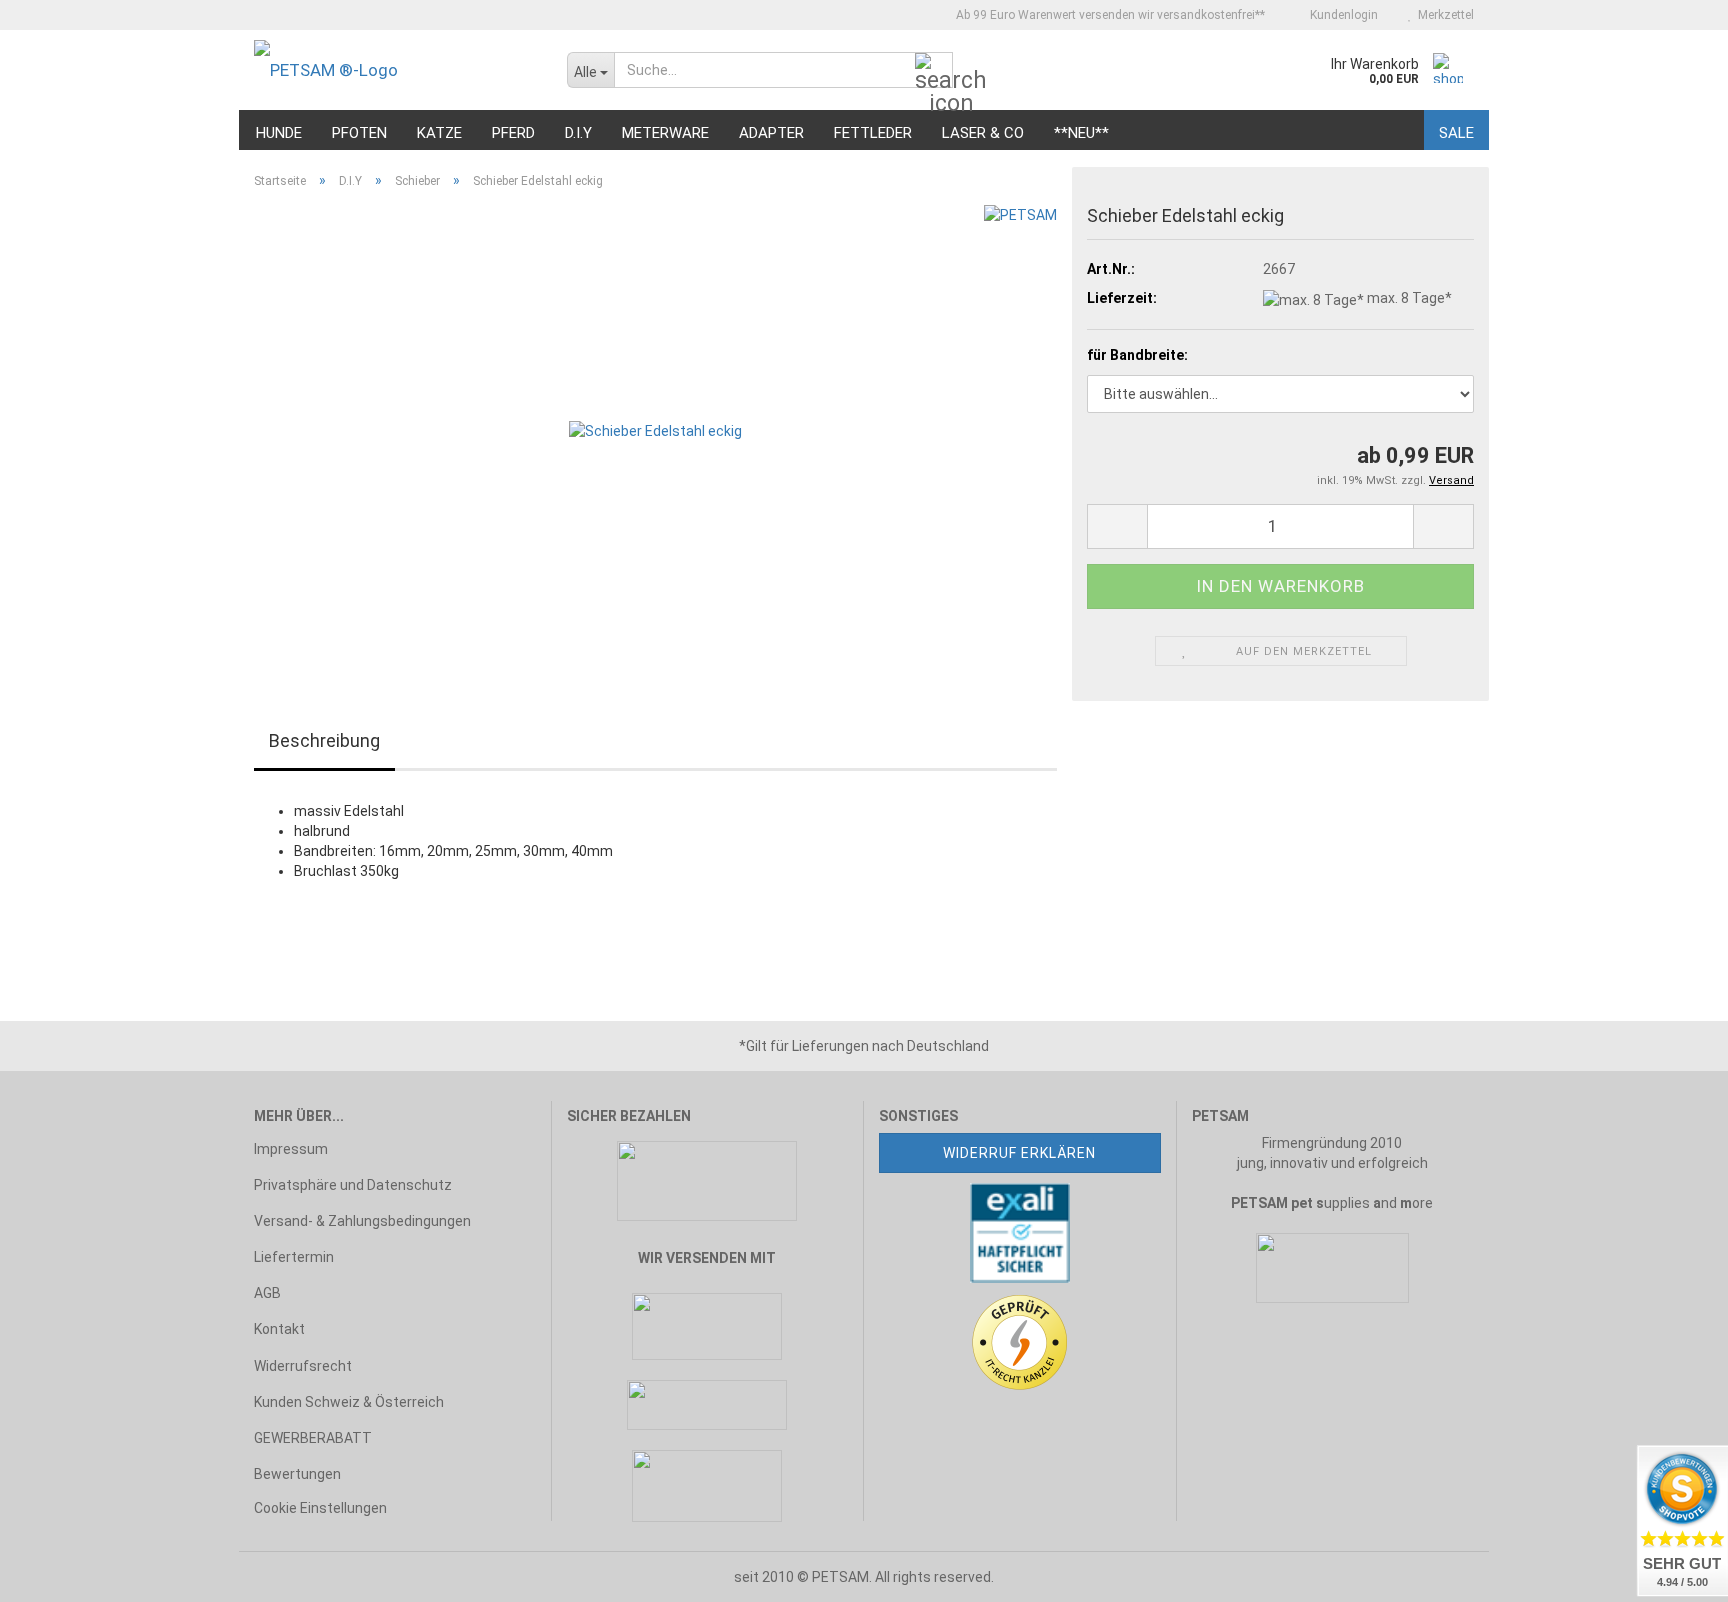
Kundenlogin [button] (1341, 15)
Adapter (771, 133)
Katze (439, 133)
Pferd (513, 133)
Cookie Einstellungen (320, 1508)
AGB (267, 1293)
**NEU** (1081, 133)
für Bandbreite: (1137, 355)
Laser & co (983, 133)
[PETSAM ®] (395, 70)
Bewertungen (297, 1474)
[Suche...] (934, 71)
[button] (1117, 526)
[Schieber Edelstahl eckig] (655, 429)
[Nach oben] (55, 1572)
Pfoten (359, 133)
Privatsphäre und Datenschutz (353, 1185)
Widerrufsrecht (303, 1366)
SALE (1456, 133)
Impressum (291, 1149)
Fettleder (873, 133)
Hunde (279, 133)
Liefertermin (294, 1257)
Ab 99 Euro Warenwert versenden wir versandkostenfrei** (1109, 15)
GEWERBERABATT (313, 1438)
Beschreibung (324, 740)
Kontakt (279, 1329)
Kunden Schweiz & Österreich (349, 1402)
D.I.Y (578, 133)
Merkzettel (1443, 15)
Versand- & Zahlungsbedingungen (362, 1221)
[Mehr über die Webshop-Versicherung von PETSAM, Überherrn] (1020, 1231)
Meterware (665, 133)
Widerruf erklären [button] (1019, 1153)
